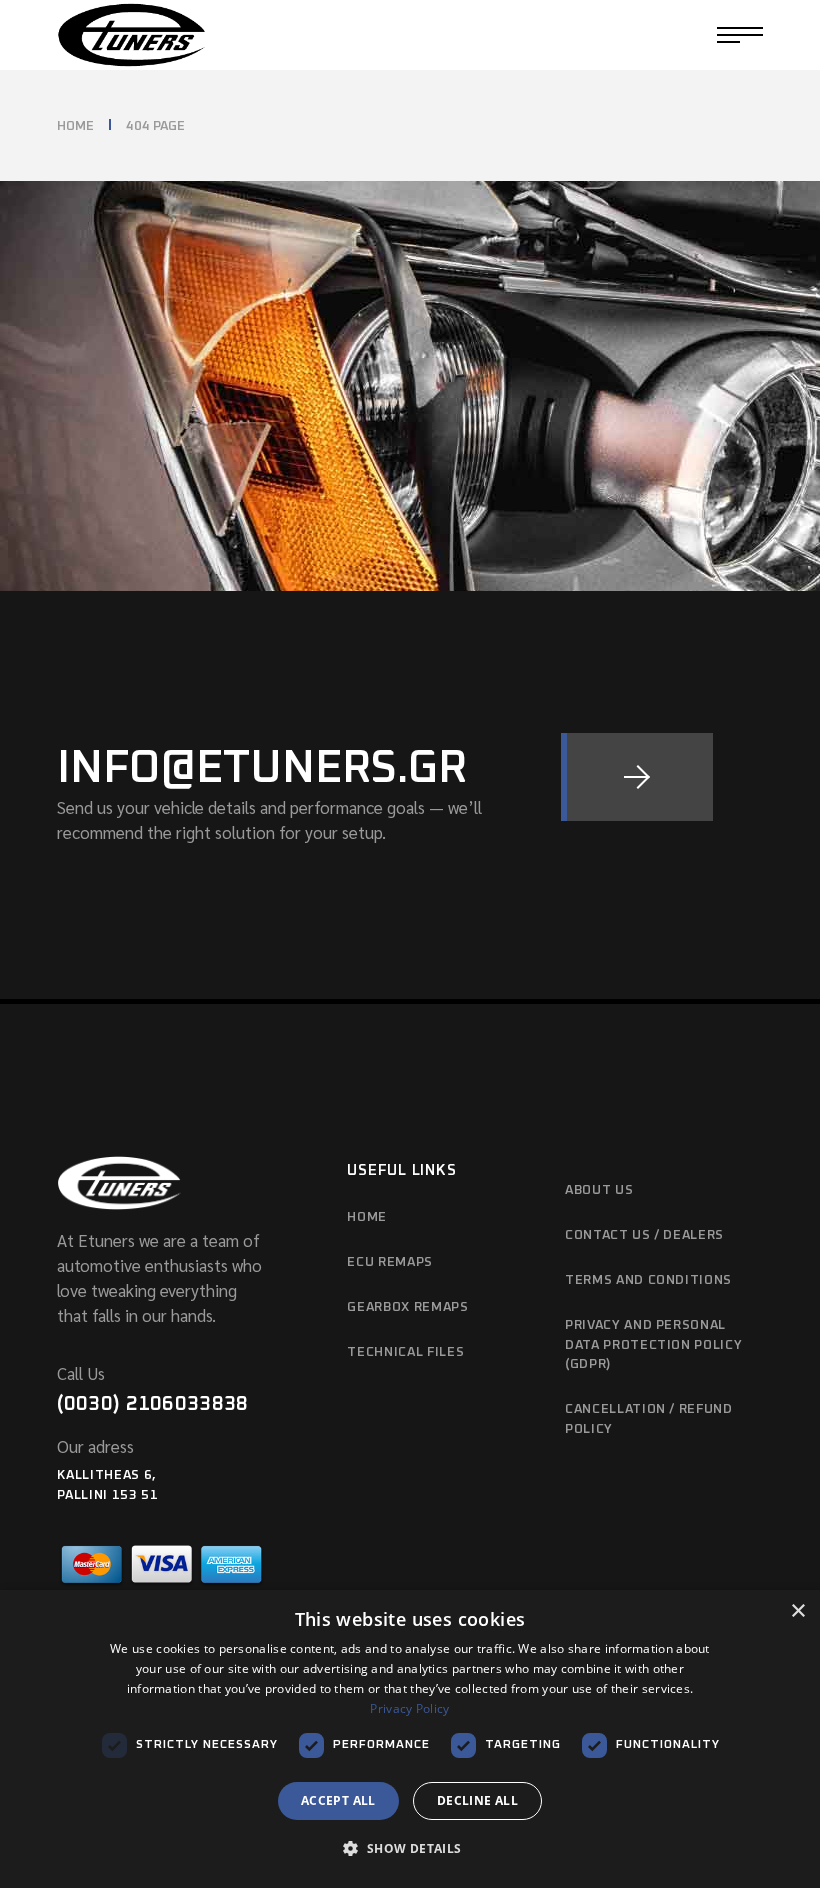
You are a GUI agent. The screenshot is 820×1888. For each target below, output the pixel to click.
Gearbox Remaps (407, 1307)
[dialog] (410, 1739)
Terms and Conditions (648, 1280)
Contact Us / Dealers (644, 1235)
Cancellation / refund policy (649, 1419)
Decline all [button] (477, 1800)
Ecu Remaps (390, 1262)
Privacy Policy (409, 1708)
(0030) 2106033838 (152, 1404)
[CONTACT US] (637, 777)
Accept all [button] (338, 1800)
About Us (599, 1190)
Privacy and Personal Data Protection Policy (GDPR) (653, 1345)
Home (367, 1217)
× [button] (797, 1611)
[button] (409, 1849)
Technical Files (405, 1352)
